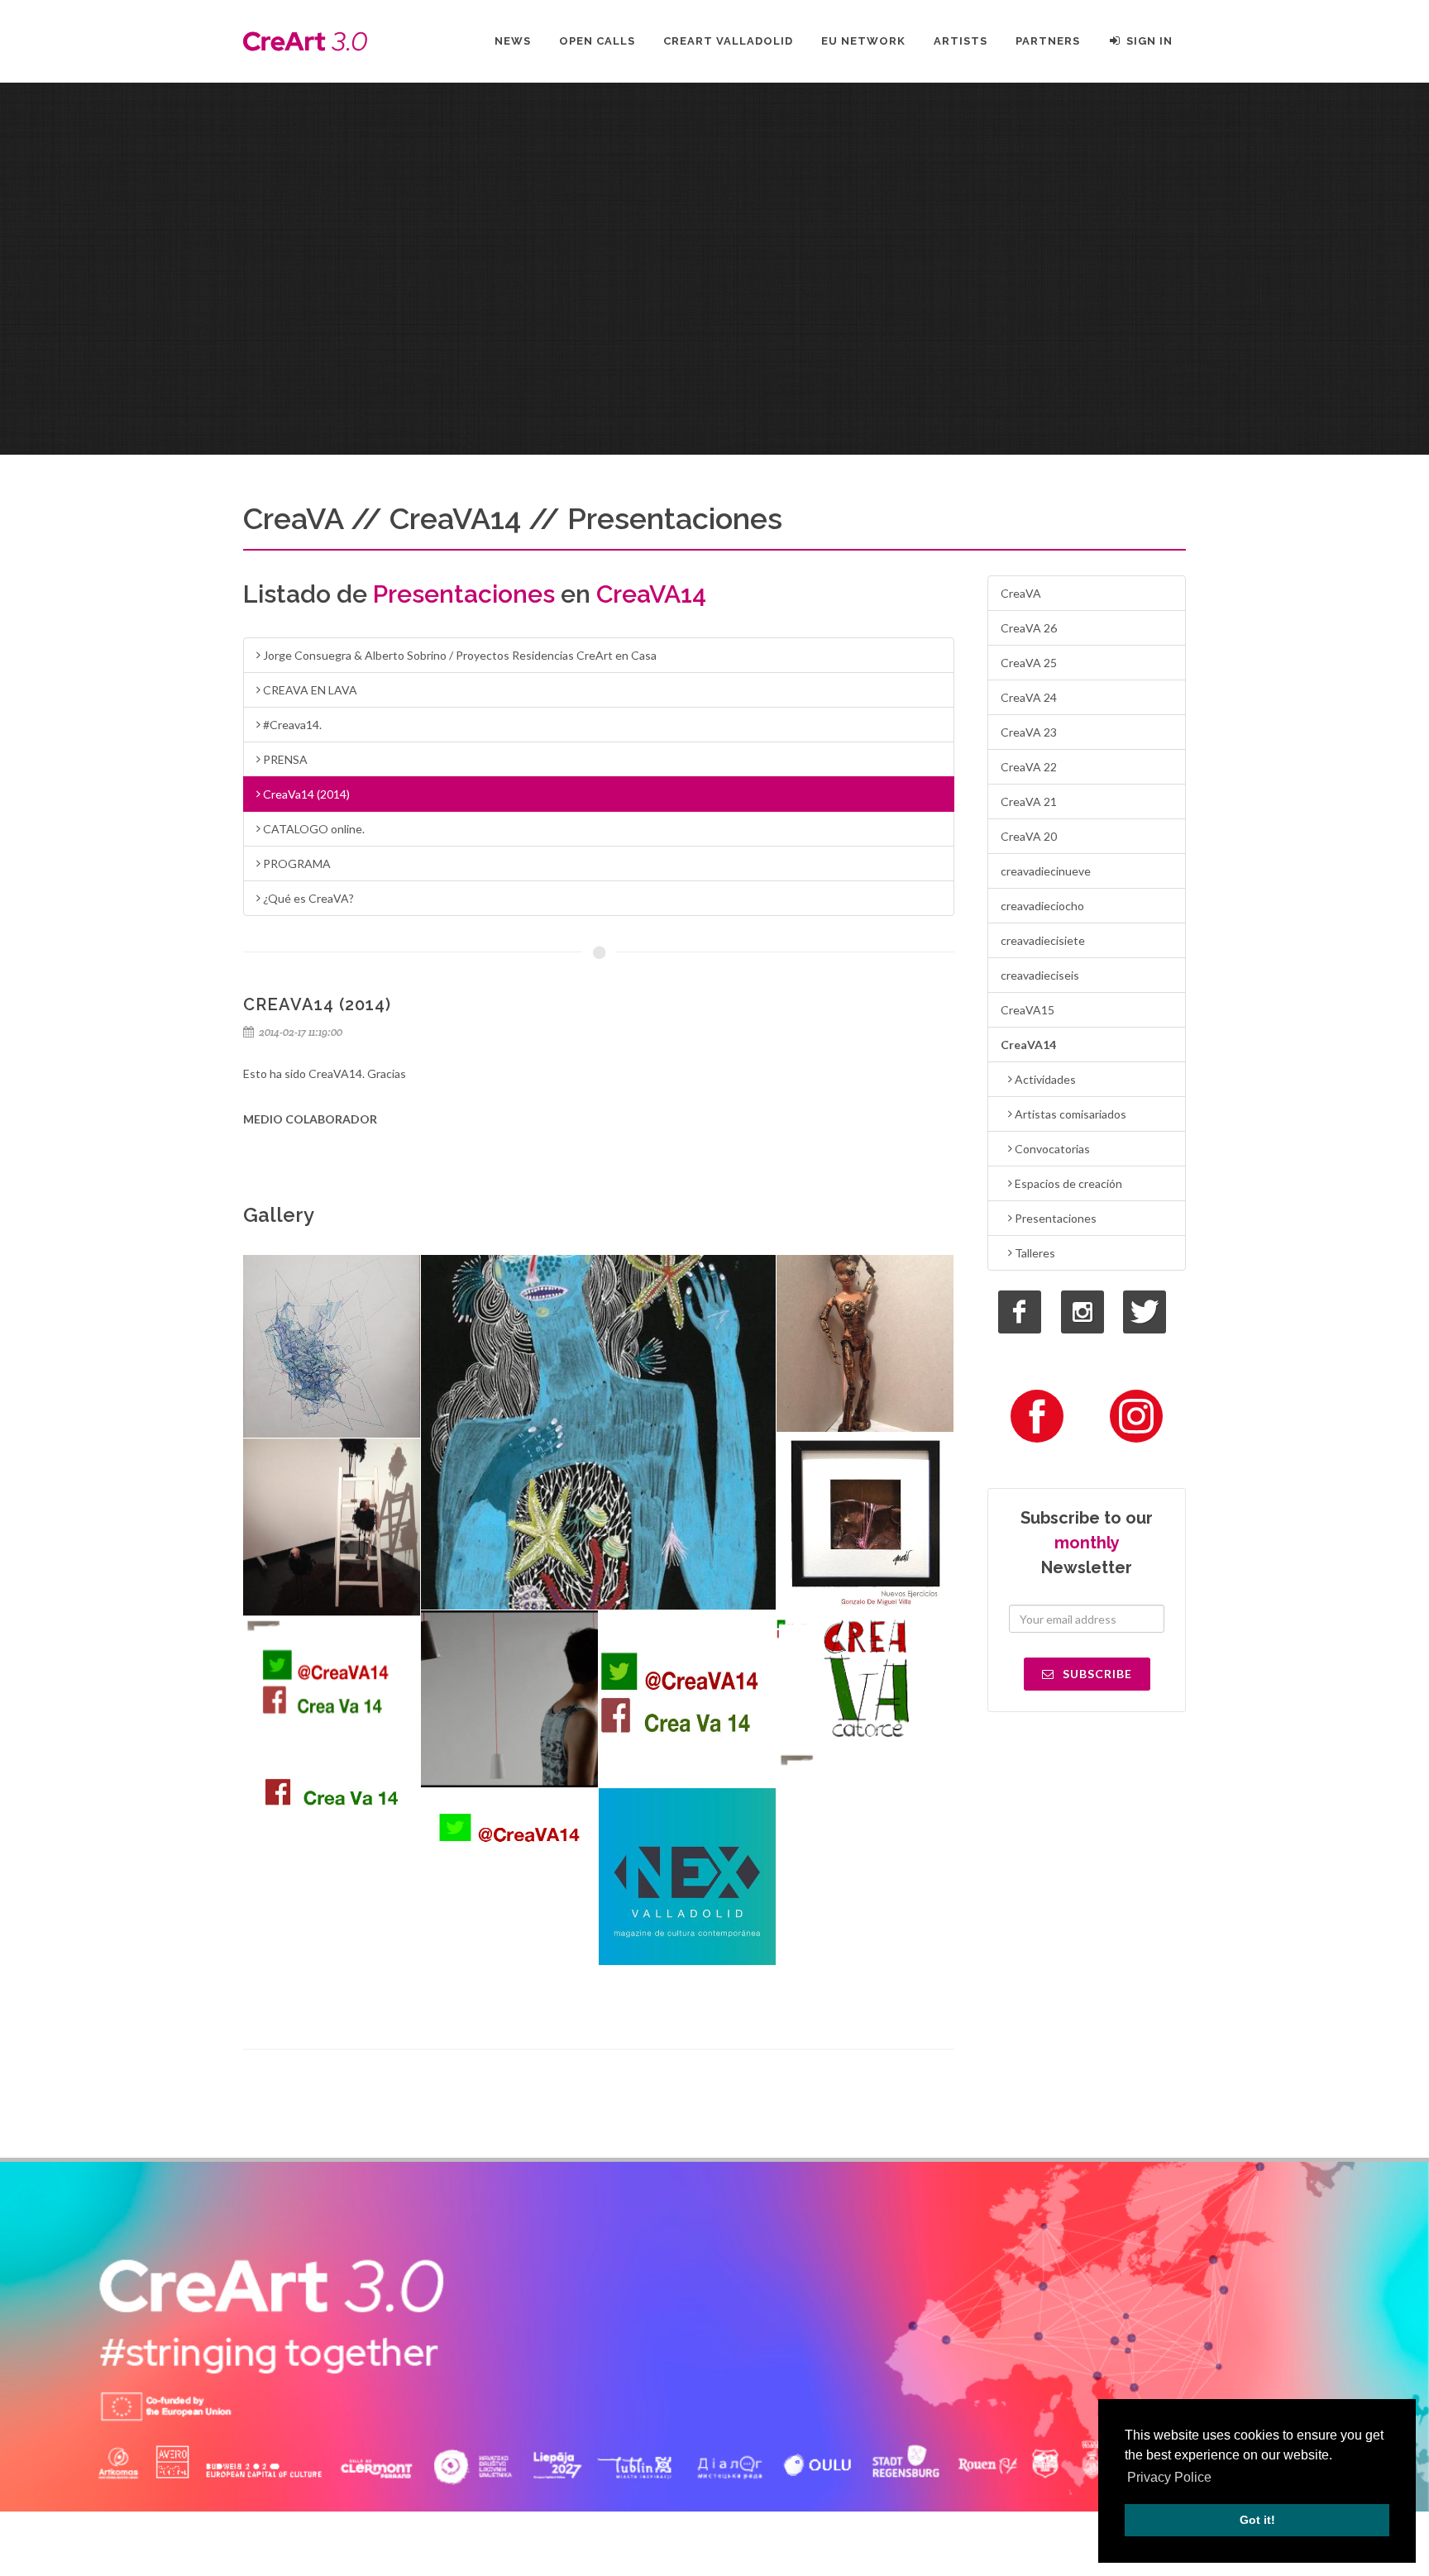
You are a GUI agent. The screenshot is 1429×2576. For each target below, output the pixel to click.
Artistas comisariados (1069, 1114)
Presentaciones (1054, 1218)
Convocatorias (1051, 1149)
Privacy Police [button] (1169, 2477)
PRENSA (284, 759)
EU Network (863, 41)
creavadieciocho (1042, 906)
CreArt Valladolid (728, 41)
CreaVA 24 (1029, 697)
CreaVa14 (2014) (305, 794)
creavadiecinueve (1046, 871)
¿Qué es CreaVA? (307, 898)
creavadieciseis (1040, 975)
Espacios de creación (1067, 1183)
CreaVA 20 (1029, 836)
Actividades (1044, 1079)
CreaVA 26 (1029, 628)
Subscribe (1096, 1674)
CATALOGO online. (313, 829)
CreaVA (1021, 593)
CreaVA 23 (1029, 732)
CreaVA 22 (1029, 767)
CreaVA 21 (1029, 801)
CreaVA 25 (1029, 663)
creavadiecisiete (1043, 940)
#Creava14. (291, 725)
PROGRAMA (296, 863)
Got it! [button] (1257, 2520)
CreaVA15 (1028, 1010)
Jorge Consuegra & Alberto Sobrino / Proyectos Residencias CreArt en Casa (459, 655)
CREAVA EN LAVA (309, 690)
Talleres (1034, 1253)
